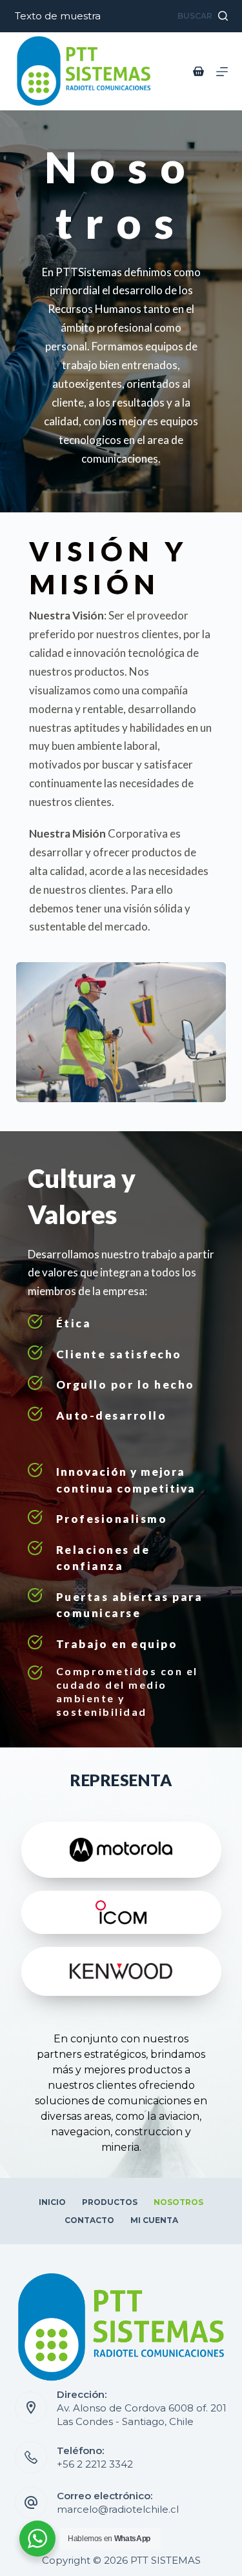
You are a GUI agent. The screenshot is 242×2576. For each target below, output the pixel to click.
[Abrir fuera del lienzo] (222, 72)
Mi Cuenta (154, 2220)
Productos (110, 2202)
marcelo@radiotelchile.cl (118, 2509)
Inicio (52, 2202)
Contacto (89, 2220)
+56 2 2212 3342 (95, 2464)
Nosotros (178, 2202)
